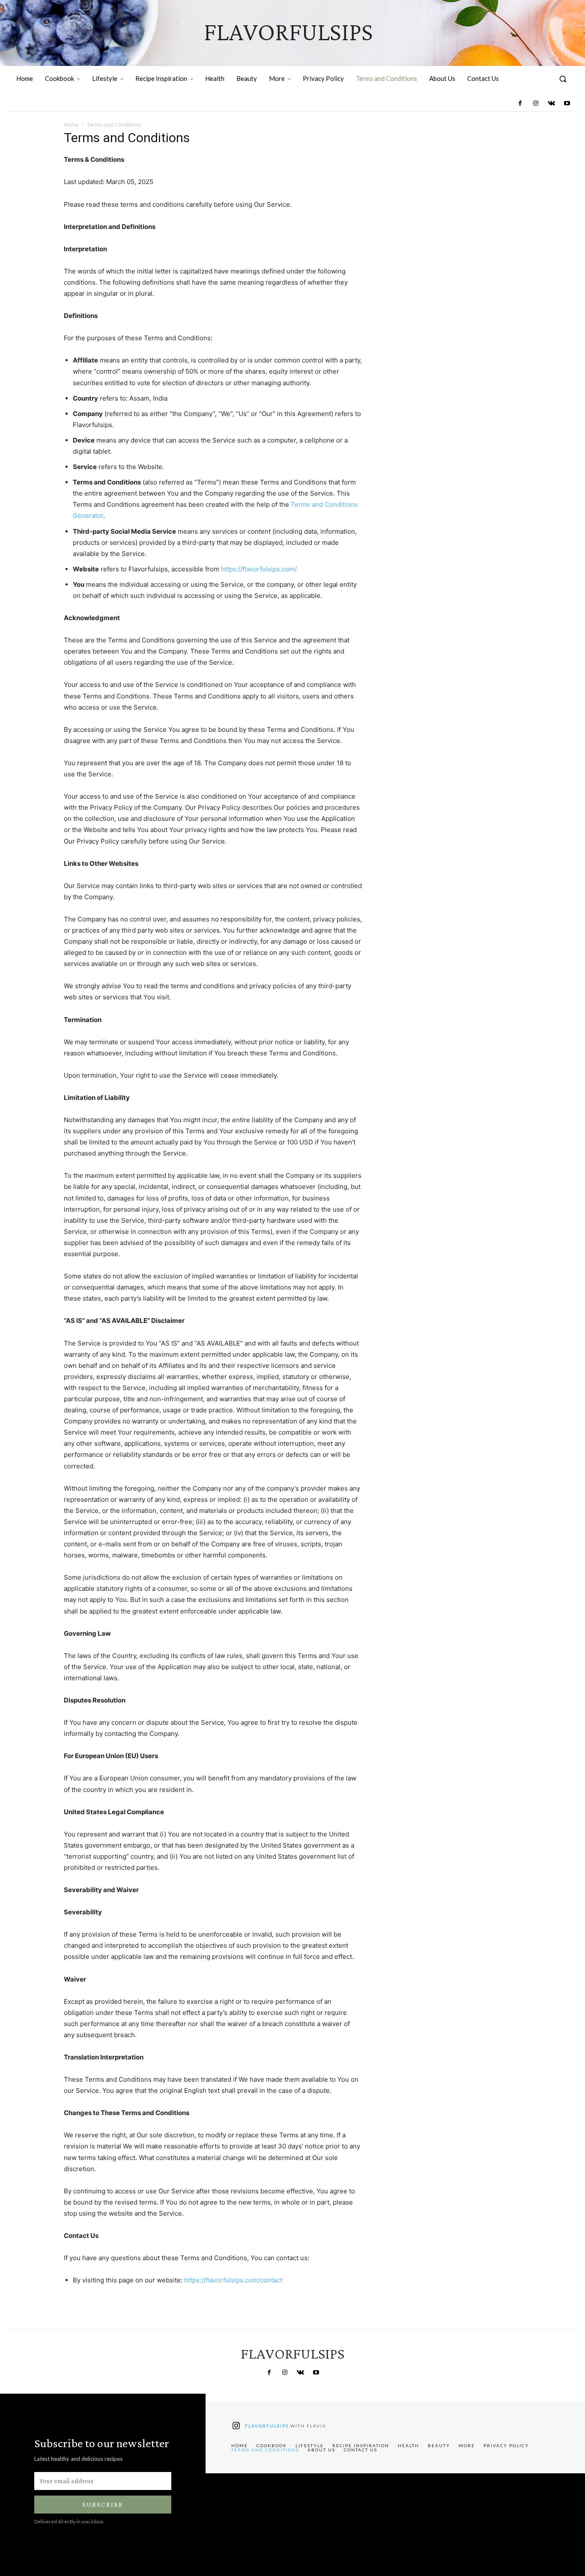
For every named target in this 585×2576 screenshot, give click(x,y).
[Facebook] (520, 104)
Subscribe (103, 2504)
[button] (563, 79)
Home (71, 125)
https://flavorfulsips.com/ (259, 569)
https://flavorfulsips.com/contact (233, 2280)
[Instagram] (536, 104)
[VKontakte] (551, 104)
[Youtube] (567, 104)
